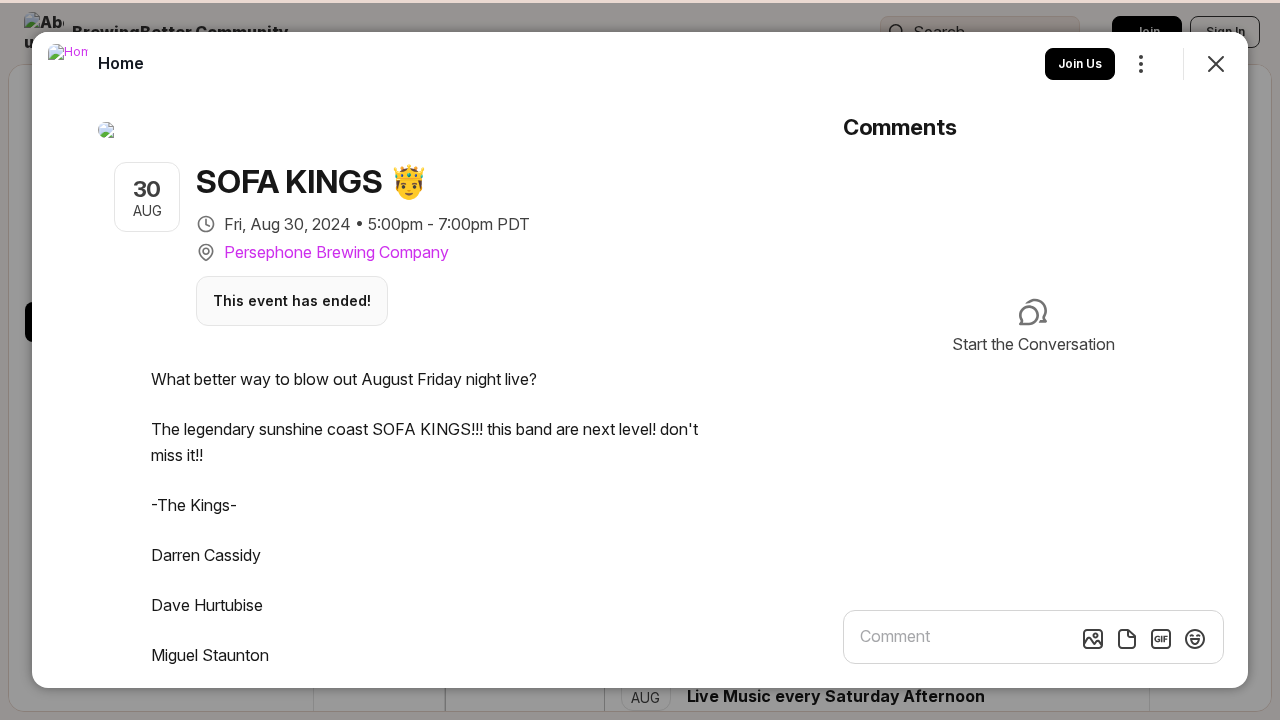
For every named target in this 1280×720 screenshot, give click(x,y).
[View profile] (68, 64)
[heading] (121, 63)
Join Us (1080, 63)
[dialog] (640, 360)
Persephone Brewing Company (336, 252)
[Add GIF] (1161, 639)
